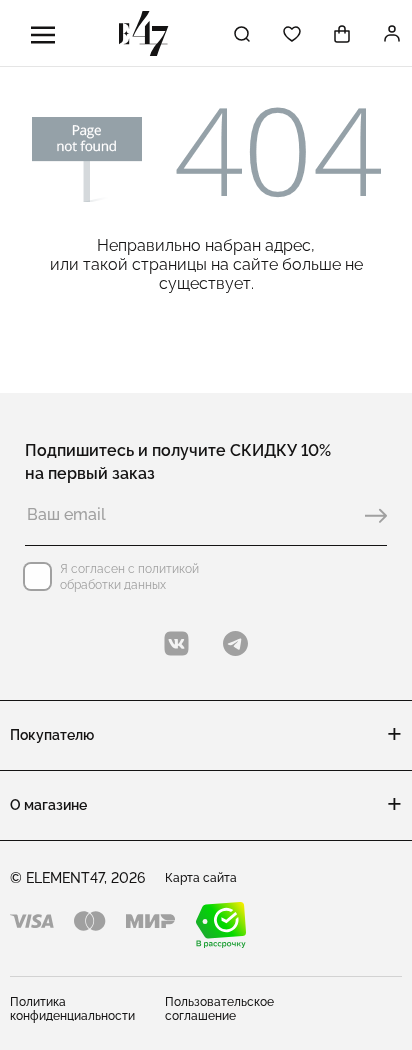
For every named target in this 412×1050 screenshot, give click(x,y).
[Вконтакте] (176, 643)
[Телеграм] (235, 643)
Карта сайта (201, 878)
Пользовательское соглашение (219, 1009)
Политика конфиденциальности (72, 1009)
